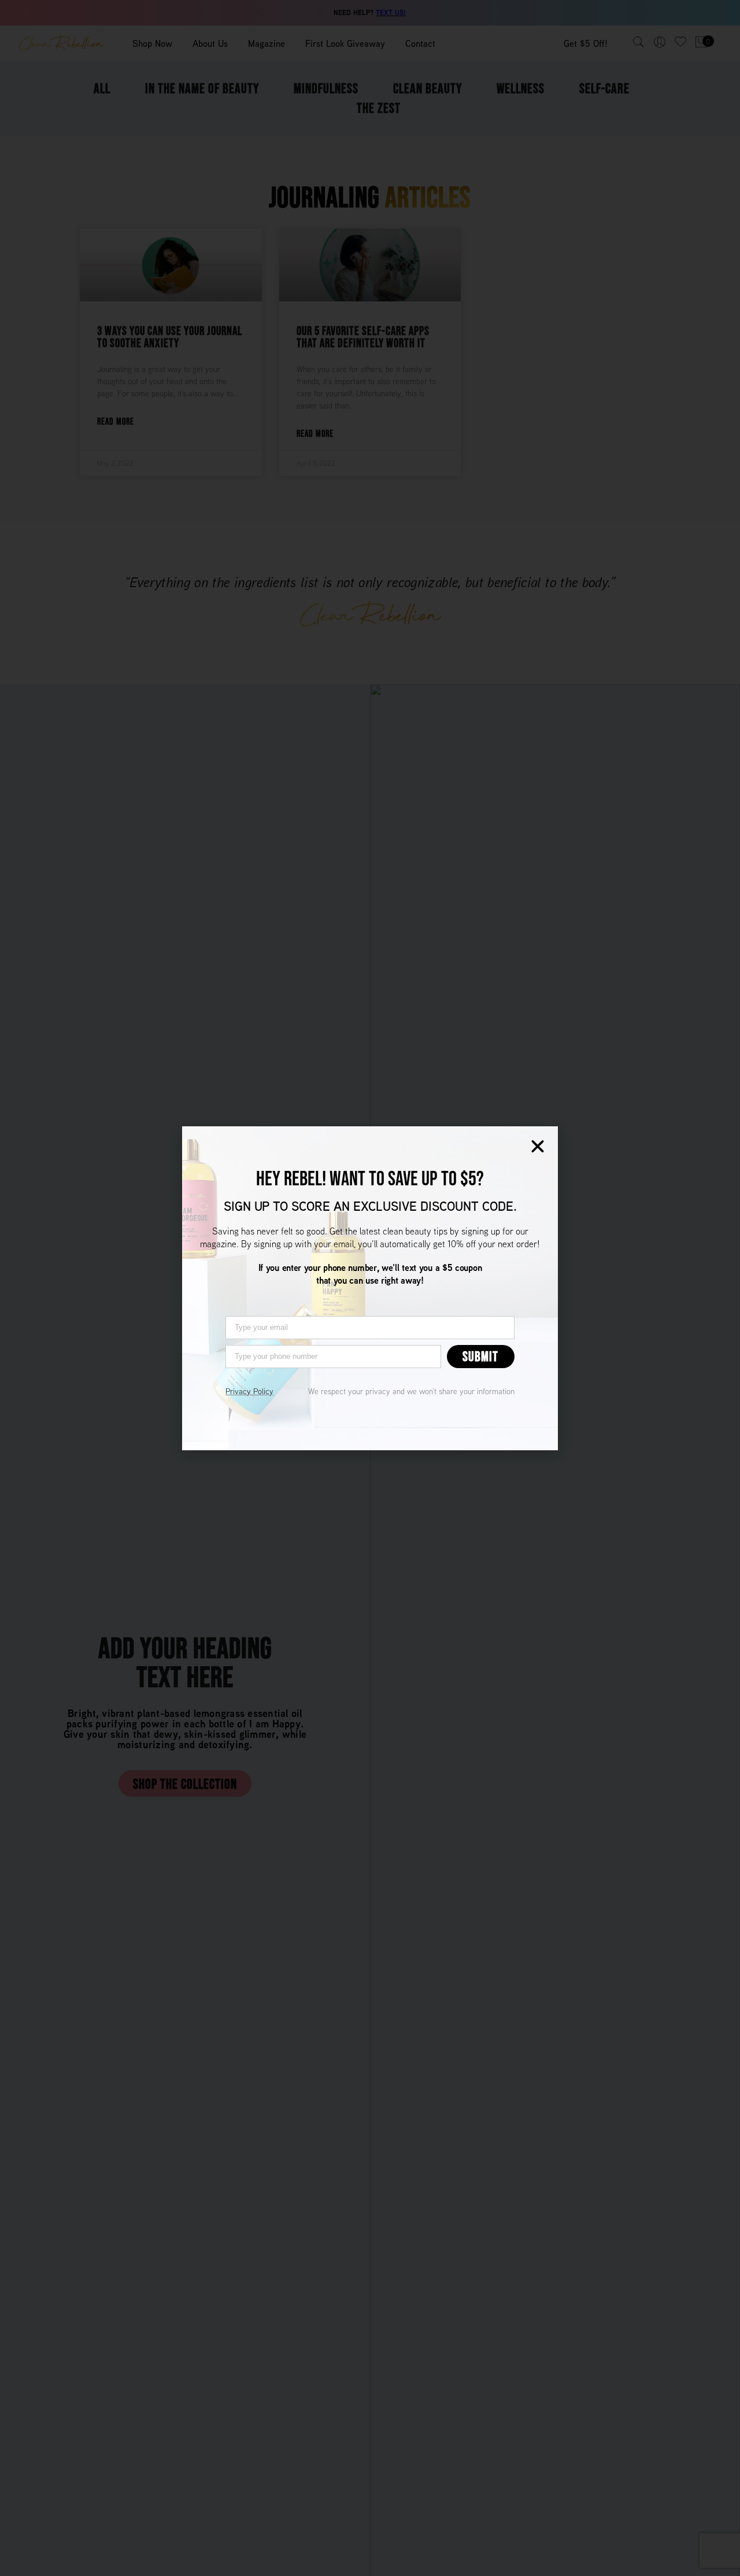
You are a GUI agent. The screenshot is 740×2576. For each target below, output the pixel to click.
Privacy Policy (249, 1391)
